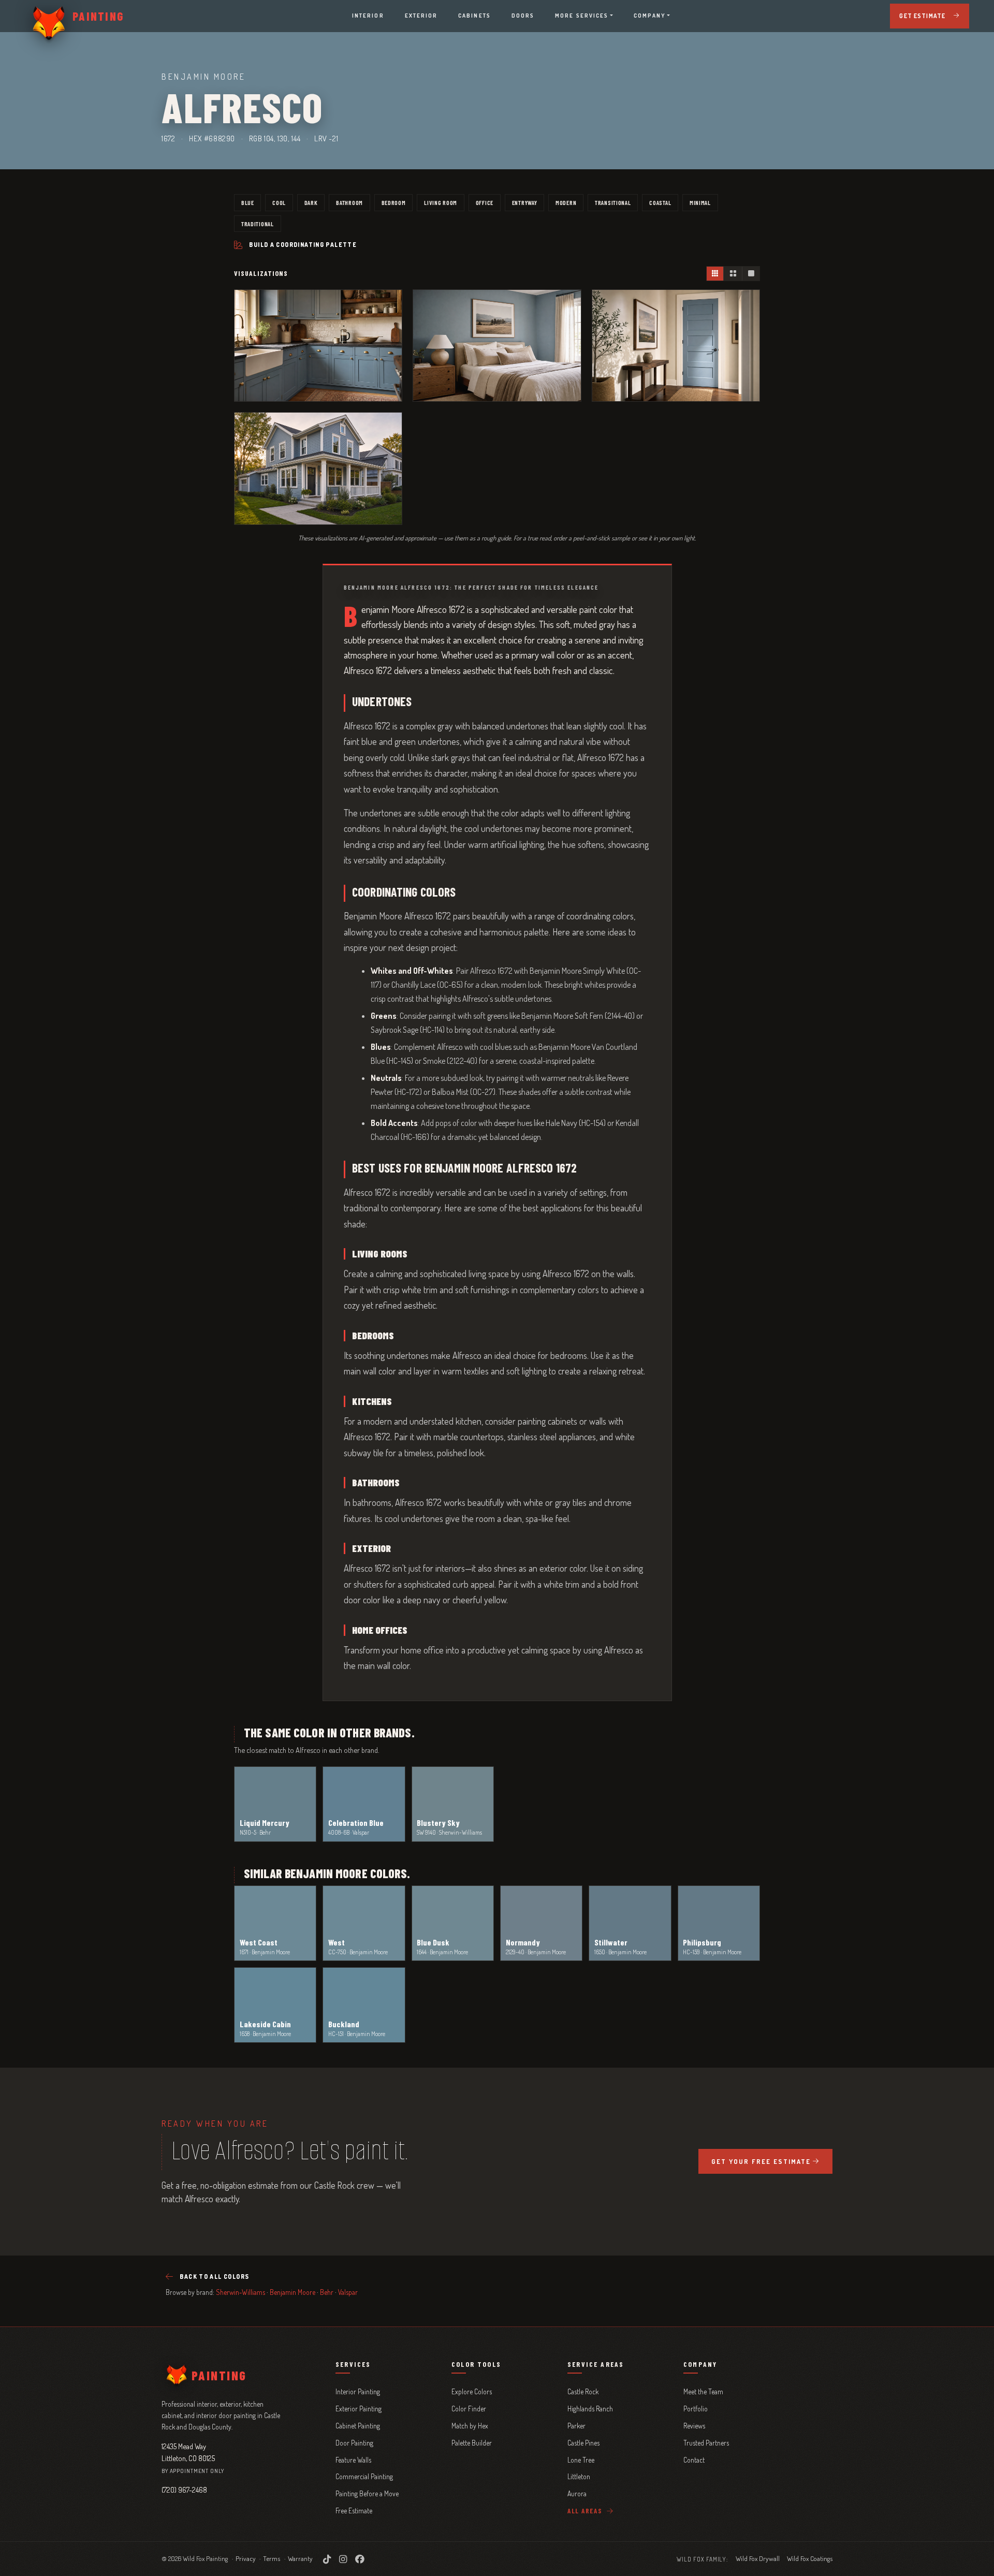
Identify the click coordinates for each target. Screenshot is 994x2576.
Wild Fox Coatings (810, 2558)
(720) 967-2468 (184, 2490)
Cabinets (474, 16)
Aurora (577, 2493)
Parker (576, 2426)
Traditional (258, 224)
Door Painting (354, 2443)
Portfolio (696, 2409)
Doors (523, 16)
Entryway (525, 202)
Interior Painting (358, 2391)
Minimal (700, 202)
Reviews (694, 2426)
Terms (272, 2558)
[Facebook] (360, 2559)
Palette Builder (472, 2443)
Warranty (300, 2558)
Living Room (441, 202)
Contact (694, 2460)
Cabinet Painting (358, 2426)
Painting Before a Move (367, 2493)
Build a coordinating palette (303, 245)
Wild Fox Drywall (758, 2558)
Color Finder (469, 2409)
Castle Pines (583, 2443)
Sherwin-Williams (240, 2292)
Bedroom (394, 202)
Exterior (421, 16)
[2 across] (733, 274)
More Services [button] (582, 16)
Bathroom (349, 202)
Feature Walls (353, 2460)
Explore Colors (472, 2391)
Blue (248, 202)
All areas (586, 2511)
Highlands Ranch (590, 2409)
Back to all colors (214, 2277)
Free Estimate (354, 2511)
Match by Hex (470, 2426)
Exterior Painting (359, 2409)
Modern (566, 202)
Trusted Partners (706, 2443)
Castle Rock (583, 2391)
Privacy (246, 2558)
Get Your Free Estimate (761, 2161)
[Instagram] (343, 2559)
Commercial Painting (364, 2476)
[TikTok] (327, 2559)
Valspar (348, 2292)
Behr (327, 2292)
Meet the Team (703, 2391)
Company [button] (650, 16)
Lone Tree (581, 2460)
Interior (368, 16)
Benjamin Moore (293, 2292)
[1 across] (751, 274)
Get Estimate (922, 16)
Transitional (613, 202)
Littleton (579, 2476)
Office (485, 202)
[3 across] (715, 274)
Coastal (660, 202)
